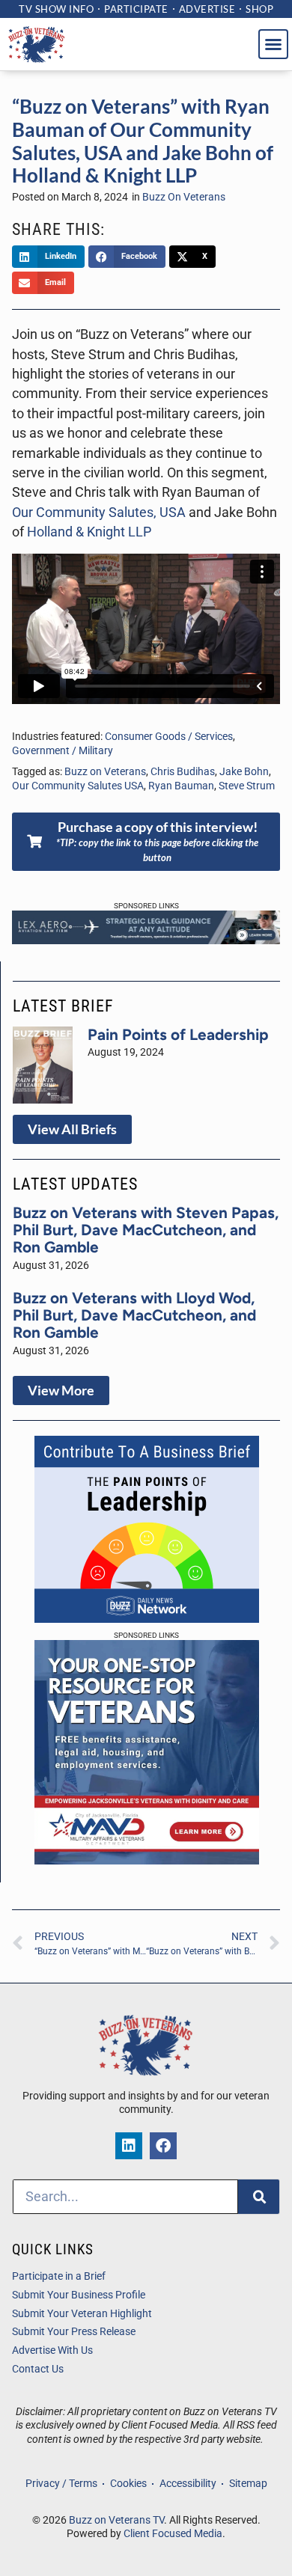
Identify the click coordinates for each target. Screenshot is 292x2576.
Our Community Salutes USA (78, 786)
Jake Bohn (244, 772)
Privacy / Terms (61, 2484)
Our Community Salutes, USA (99, 513)
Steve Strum (247, 786)
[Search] (259, 2197)
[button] (273, 44)
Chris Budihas (183, 772)
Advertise (207, 9)
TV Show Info (56, 9)
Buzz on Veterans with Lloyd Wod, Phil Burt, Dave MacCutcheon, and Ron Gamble (134, 1315)
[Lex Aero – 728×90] (146, 940)
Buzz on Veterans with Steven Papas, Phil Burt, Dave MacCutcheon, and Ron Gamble (146, 1230)
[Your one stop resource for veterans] (147, 1860)
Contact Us (38, 2369)
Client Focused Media (173, 2534)
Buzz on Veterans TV (116, 2520)
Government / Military (63, 751)
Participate (136, 9)
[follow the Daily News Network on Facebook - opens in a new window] (163, 2146)
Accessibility (188, 2484)
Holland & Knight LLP (89, 532)
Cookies (128, 2484)
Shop (259, 9)
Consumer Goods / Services (169, 737)
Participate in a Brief (59, 2276)
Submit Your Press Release (74, 2332)
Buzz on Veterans (105, 772)
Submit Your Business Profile (79, 2295)
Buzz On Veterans (184, 197)
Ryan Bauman (181, 786)
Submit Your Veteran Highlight (82, 2314)
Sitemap (248, 2484)
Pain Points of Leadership (178, 1034)
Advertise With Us (52, 2350)
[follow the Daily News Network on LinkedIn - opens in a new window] (129, 2146)
